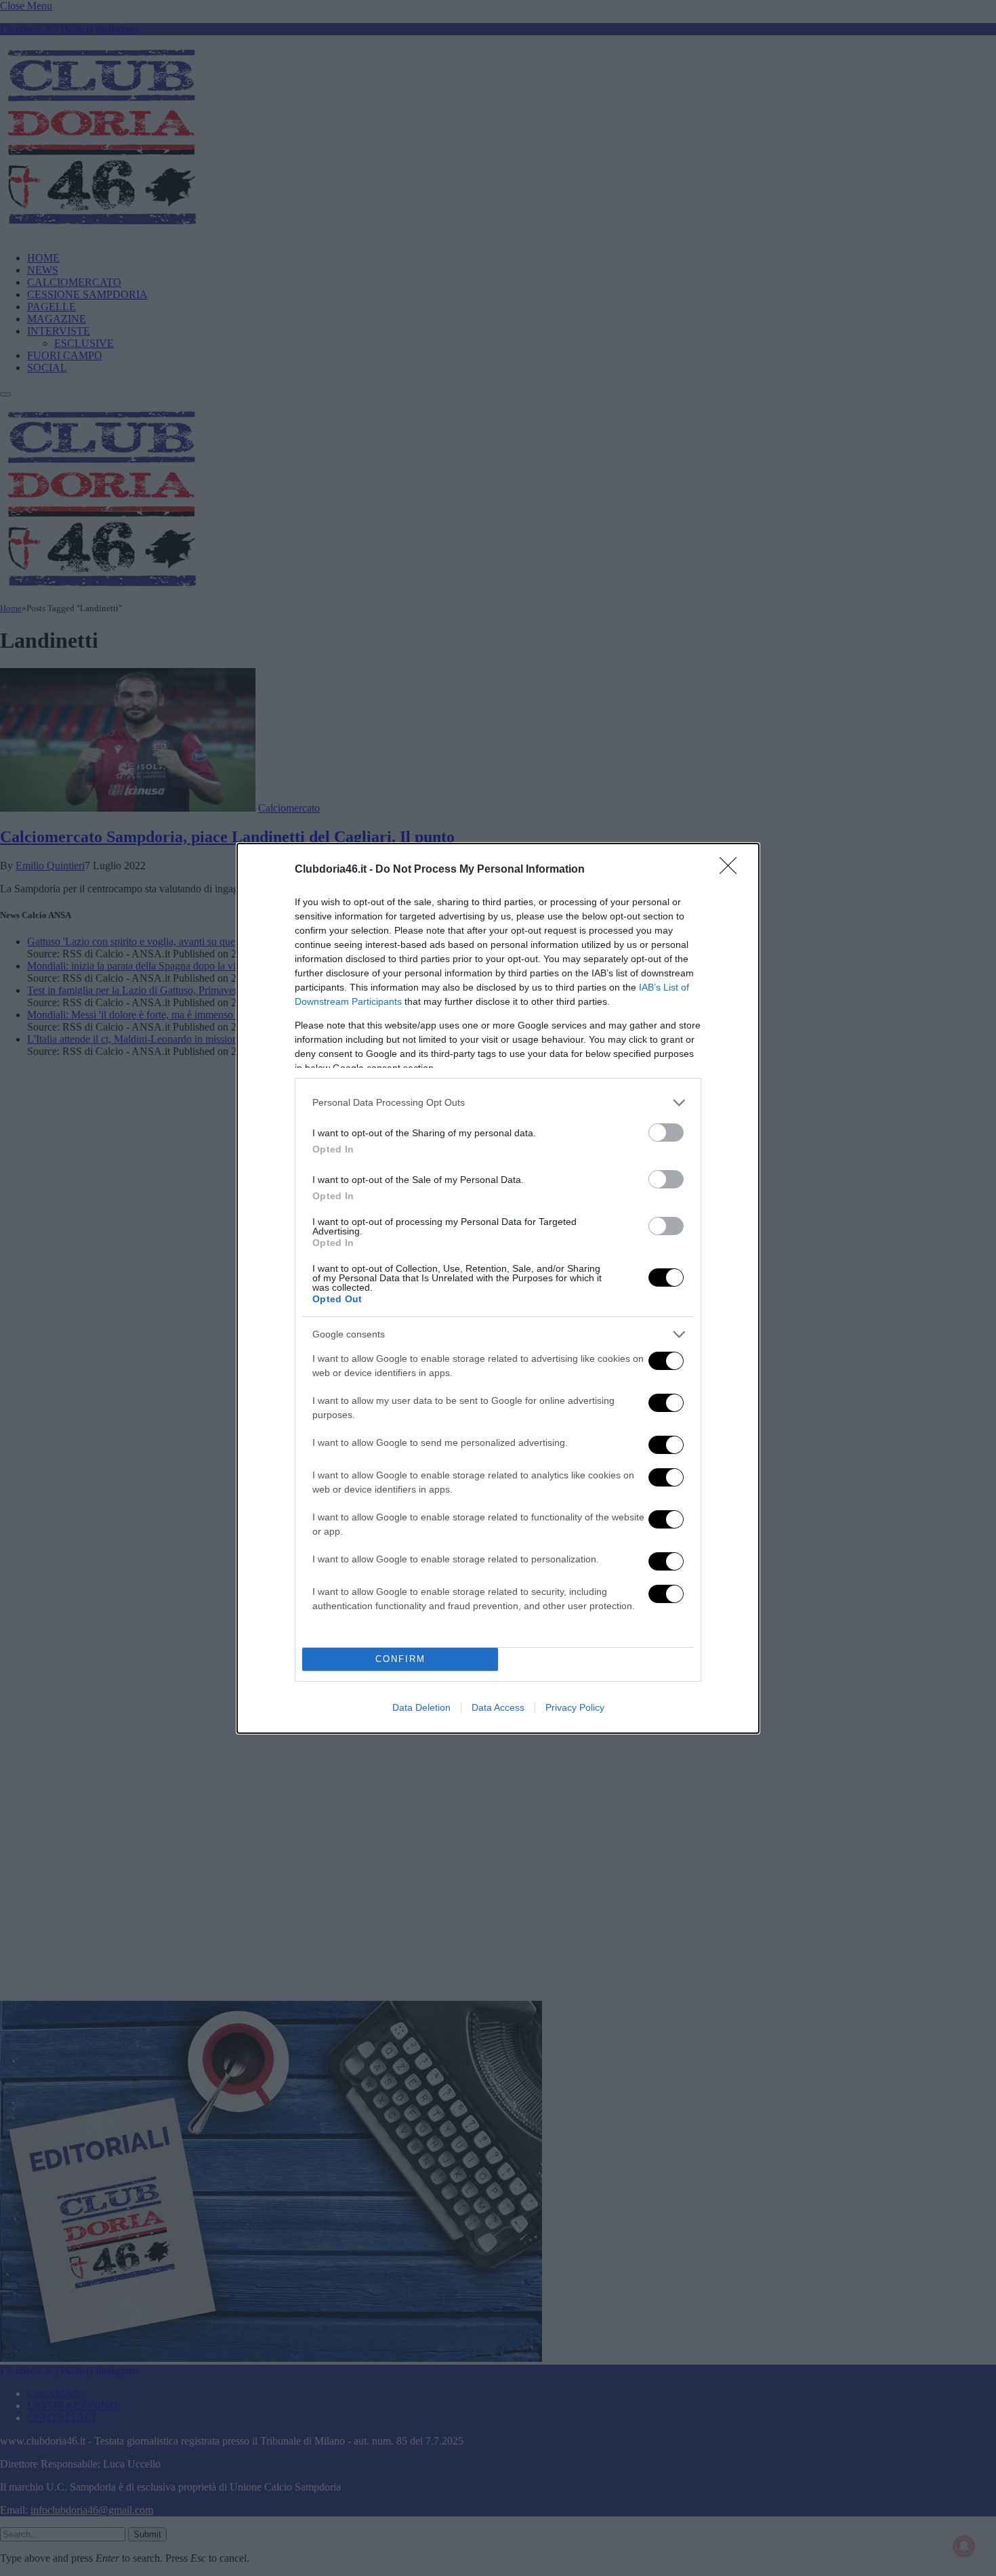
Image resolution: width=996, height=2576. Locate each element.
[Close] (732, 870)
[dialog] (498, 1288)
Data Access (498, 1707)
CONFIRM (400, 1659)
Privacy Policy (575, 1707)
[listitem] (498, 1103)
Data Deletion (421, 1707)
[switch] (666, 1133)
